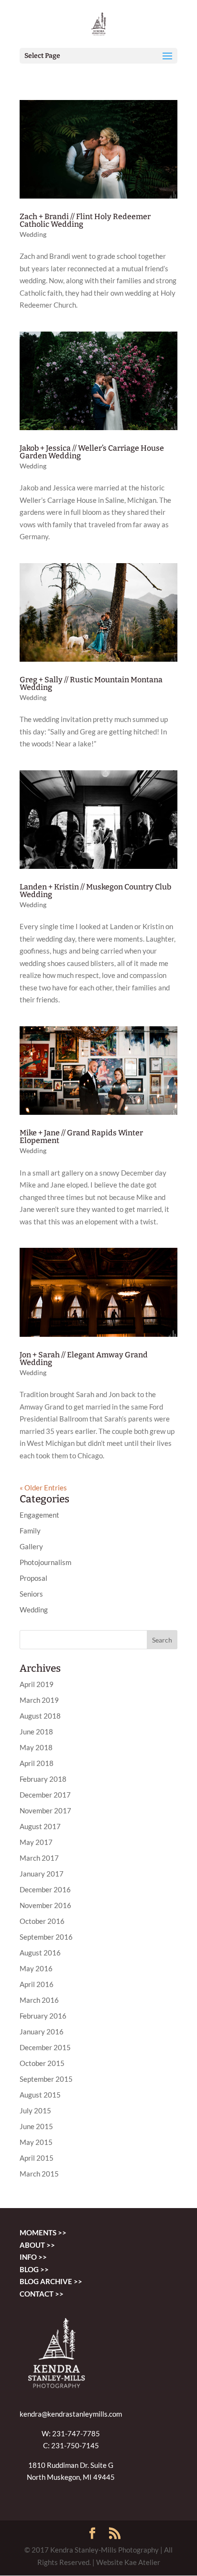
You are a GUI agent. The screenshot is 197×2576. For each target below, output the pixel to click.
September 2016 (46, 1937)
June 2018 (36, 1732)
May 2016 (36, 1968)
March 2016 (39, 2000)
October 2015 (42, 2063)
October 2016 (42, 1921)
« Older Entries (43, 1488)
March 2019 (39, 1700)
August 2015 (40, 2095)
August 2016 (40, 1953)
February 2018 (43, 1779)
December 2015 (45, 2047)
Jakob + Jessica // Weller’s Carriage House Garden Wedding (92, 452)
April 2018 (37, 1763)
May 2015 (36, 2142)
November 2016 (45, 1905)
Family (30, 1531)
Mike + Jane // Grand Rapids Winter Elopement (81, 1137)
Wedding (33, 234)
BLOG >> (34, 2269)
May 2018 (36, 1747)
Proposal (33, 1578)
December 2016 (45, 1889)
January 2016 (42, 2032)
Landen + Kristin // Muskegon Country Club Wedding (95, 891)
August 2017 (40, 1826)
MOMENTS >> (43, 2232)
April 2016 (37, 1984)
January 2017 (42, 1874)
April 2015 (37, 2158)
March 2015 (39, 2174)
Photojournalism (45, 1562)
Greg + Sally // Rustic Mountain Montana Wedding (91, 683)
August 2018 (40, 1716)
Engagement (39, 1515)
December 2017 (45, 1795)
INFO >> (33, 2257)
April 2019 (37, 1684)
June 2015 (36, 2126)
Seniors (31, 1594)
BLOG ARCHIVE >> (51, 2281)
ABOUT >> (37, 2245)
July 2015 (35, 2110)
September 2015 (46, 2079)
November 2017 (45, 1810)
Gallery (31, 1546)
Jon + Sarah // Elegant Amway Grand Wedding (84, 1359)
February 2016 (43, 2016)
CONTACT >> (42, 2294)
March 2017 (39, 1858)
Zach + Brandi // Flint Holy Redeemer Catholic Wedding (85, 220)
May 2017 (36, 1842)
